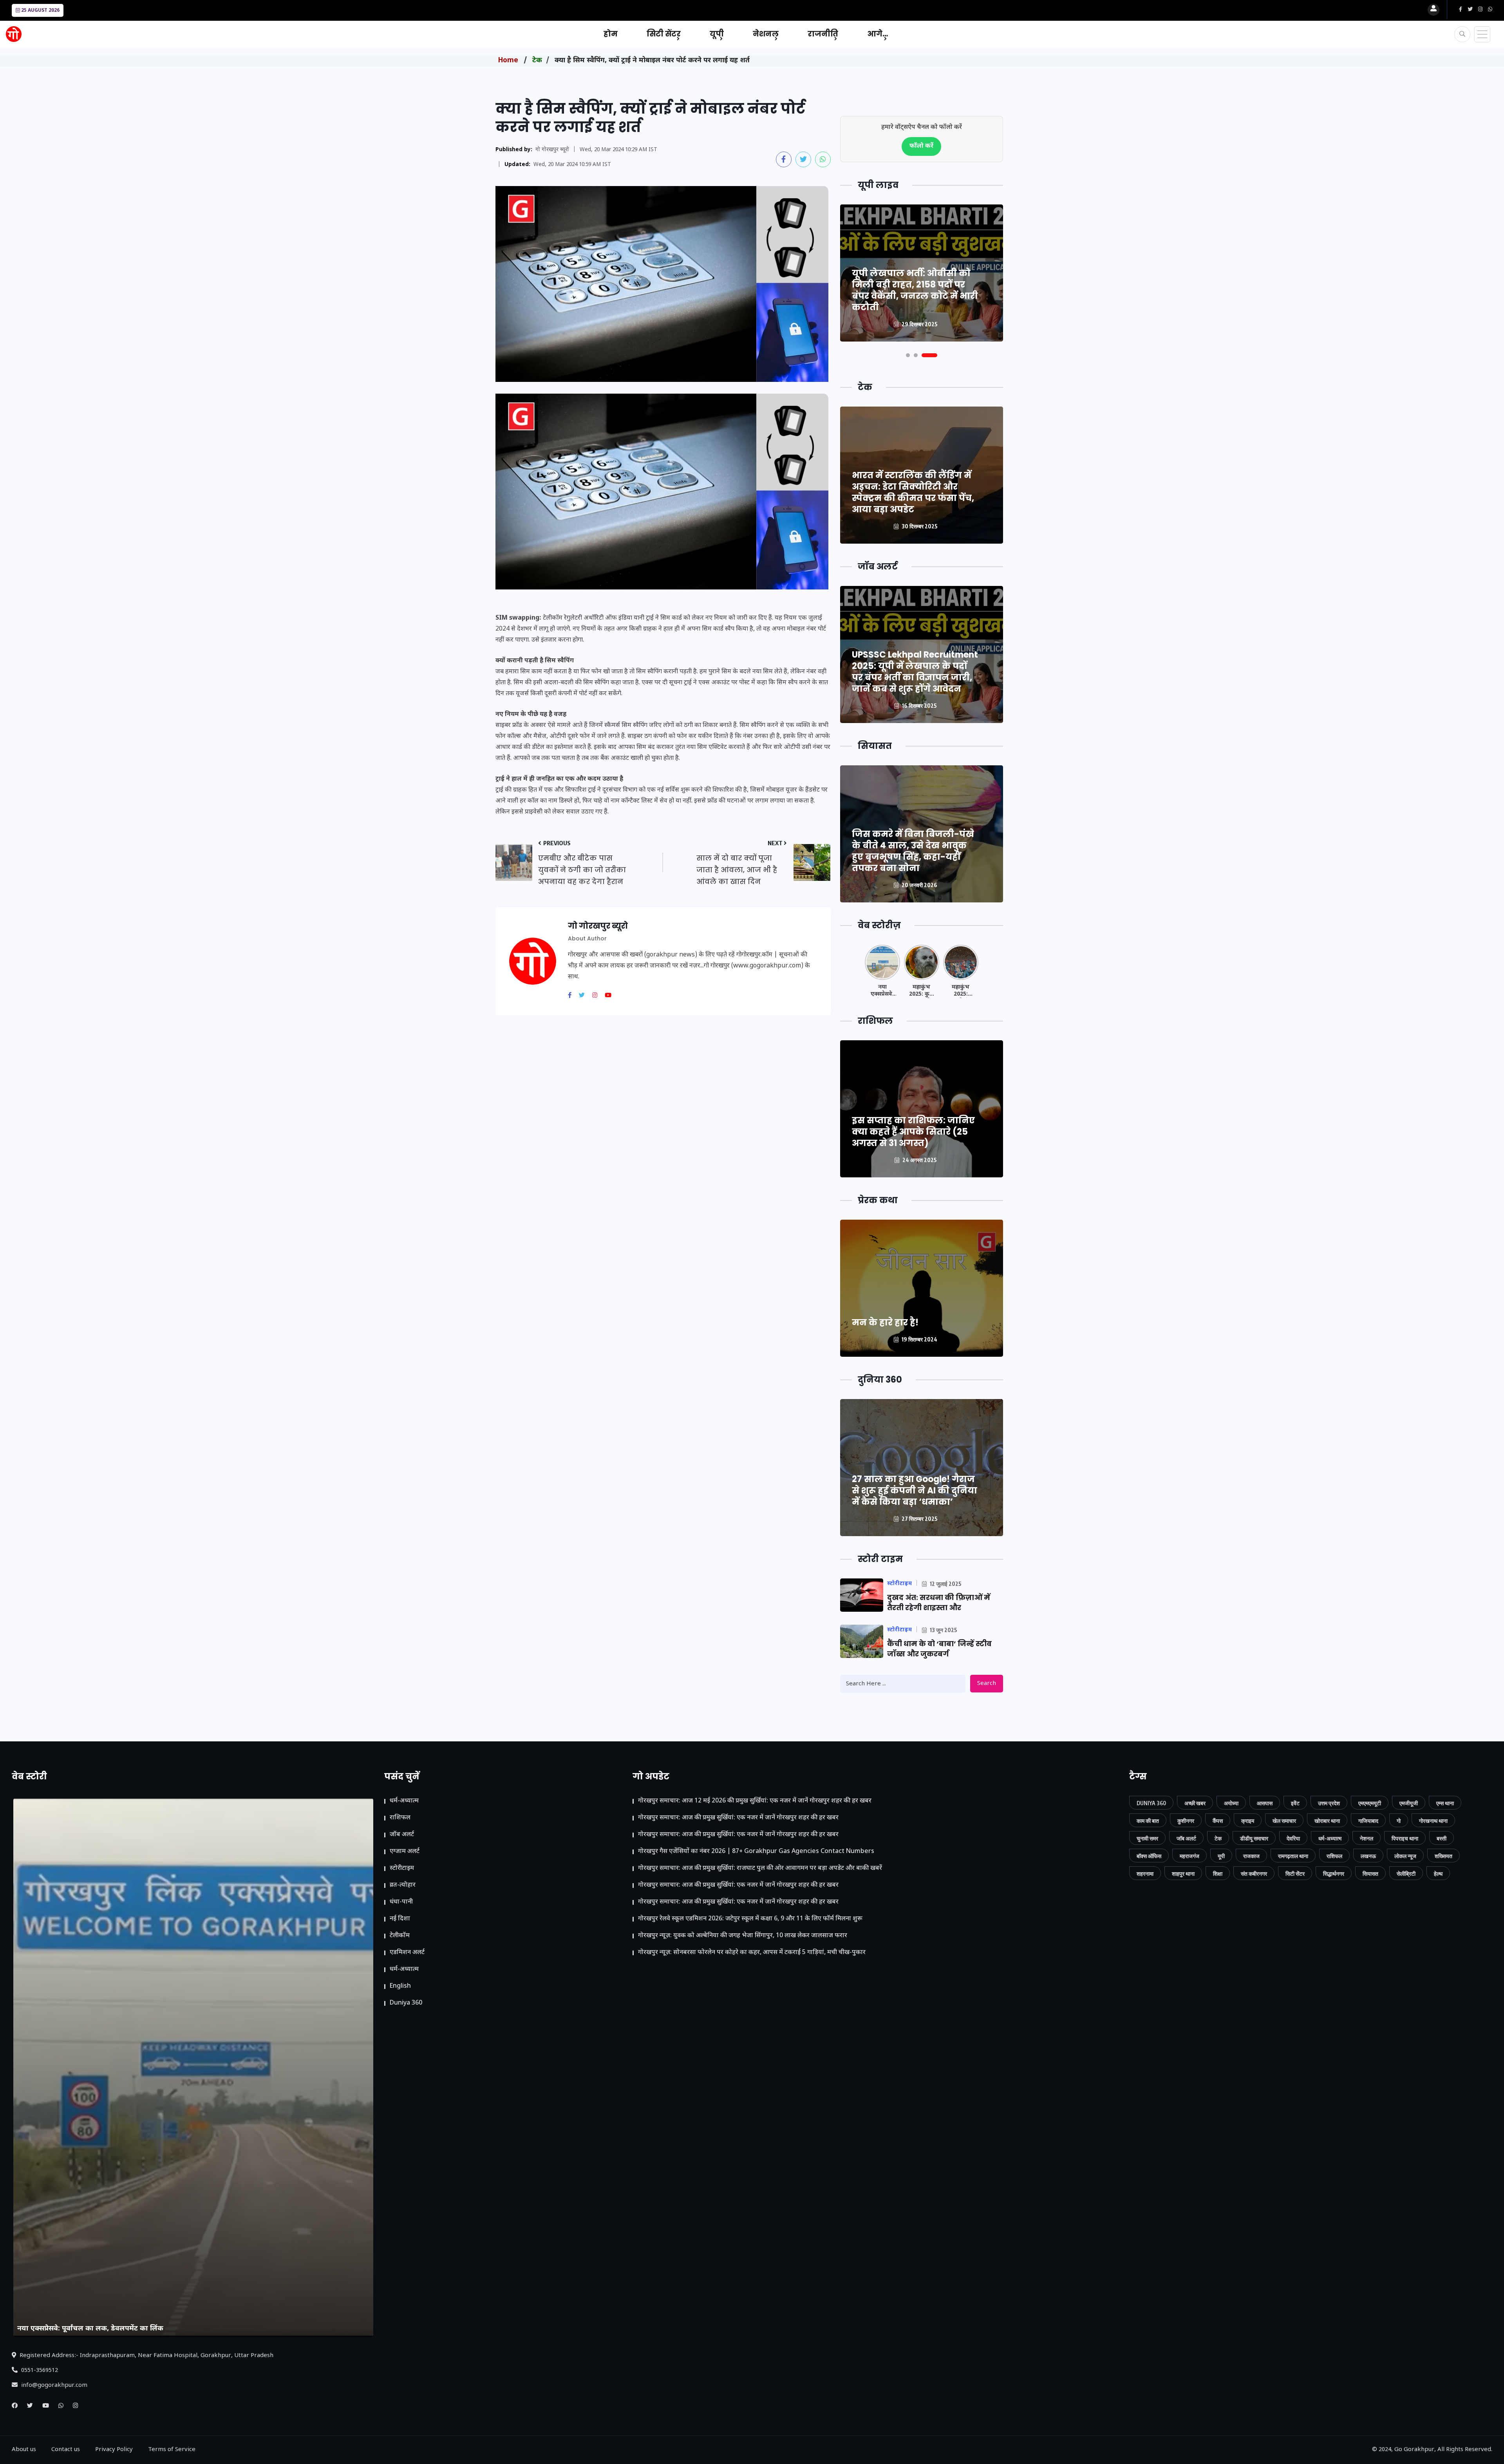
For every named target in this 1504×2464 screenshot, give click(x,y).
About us (24, 2450)
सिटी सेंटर (664, 34)
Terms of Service (172, 2450)
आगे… (878, 34)
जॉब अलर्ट (402, 1835)
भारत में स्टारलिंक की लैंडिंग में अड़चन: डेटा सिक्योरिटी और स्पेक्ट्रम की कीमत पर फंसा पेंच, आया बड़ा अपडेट (913, 492)
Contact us (66, 2450)
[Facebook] (573, 996)
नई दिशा (400, 1919)
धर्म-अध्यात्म (404, 1801)
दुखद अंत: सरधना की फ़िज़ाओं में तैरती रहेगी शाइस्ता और (939, 1603)
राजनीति (823, 34)
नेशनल (766, 34)
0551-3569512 (39, 2371)
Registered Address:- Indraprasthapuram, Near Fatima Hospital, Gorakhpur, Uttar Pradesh (146, 2356)
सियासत (1370, 1874)
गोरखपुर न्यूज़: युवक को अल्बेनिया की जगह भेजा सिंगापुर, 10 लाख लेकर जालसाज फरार (743, 1936)
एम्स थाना (1445, 1803)
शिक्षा (1218, 1874)
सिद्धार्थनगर (1334, 1874)
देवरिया (1293, 1838)
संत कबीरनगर (1254, 1874)
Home (508, 61)
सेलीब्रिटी (1406, 1874)
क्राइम (1248, 1821)
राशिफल (400, 1818)
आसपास (1265, 1803)
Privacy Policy (114, 2450)
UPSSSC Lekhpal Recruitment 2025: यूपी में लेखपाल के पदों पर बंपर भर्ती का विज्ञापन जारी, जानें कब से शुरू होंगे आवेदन (915, 672)
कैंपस (1218, 1821)
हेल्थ (1438, 1874)
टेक (537, 61)
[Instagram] (598, 996)
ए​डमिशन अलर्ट (407, 1953)
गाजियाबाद (1368, 1821)
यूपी (717, 34)
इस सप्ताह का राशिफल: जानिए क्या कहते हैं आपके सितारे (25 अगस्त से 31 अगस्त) (913, 1132)
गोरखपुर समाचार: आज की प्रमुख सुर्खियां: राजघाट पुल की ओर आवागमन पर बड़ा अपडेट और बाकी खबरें (760, 1868)
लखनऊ (1368, 1856)
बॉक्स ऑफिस (1149, 1856)
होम (611, 34)
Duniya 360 (406, 2003)
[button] (914, 355)
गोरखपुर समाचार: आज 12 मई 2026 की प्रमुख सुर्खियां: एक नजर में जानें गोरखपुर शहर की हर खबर (755, 1801)
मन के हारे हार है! (885, 1322)
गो (1399, 1821)
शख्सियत (1443, 1856)
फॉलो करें (921, 146)
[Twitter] (585, 996)
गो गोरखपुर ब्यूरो (552, 150)
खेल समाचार (1284, 1821)
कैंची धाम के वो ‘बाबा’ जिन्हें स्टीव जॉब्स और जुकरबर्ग (939, 1649)
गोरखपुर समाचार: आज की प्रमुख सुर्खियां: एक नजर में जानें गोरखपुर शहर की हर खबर (738, 1818)
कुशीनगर (1186, 1821)
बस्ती (1442, 1838)
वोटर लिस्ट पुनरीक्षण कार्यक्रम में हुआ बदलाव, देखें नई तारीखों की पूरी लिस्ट (916, 296)
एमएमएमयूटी (1370, 1803)
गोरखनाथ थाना (1433, 1821)
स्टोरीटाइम (402, 1868)
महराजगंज (1189, 1856)
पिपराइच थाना (1405, 1838)
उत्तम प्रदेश (1329, 1803)
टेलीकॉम (400, 1936)
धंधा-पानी (401, 1902)
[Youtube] (611, 996)
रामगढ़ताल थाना (1293, 1856)
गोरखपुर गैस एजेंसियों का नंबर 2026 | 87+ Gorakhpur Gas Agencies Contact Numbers (756, 1852)
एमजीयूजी (1409, 1803)
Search (987, 1684)
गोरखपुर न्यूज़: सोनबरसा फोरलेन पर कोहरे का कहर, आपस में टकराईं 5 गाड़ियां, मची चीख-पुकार (752, 1953)
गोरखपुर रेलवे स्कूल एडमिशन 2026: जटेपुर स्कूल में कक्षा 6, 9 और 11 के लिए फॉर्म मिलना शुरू (750, 1919)
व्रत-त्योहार (403, 1885)
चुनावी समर (1147, 1838)
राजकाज (1251, 1856)
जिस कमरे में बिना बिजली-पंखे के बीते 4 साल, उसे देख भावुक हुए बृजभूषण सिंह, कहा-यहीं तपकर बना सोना (913, 851)
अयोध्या (1231, 1803)
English (400, 1986)
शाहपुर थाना (1183, 1874)
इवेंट (1295, 1803)
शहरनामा (1145, 1874)
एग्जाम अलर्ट (405, 1852)
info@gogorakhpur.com (53, 2385)
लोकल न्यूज (1405, 1856)
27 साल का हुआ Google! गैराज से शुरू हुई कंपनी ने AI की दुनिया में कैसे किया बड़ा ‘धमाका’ (915, 1491)
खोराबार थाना (1327, 1821)
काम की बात (1148, 1821)
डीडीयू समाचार (1254, 1838)
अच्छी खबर (1195, 1803)
